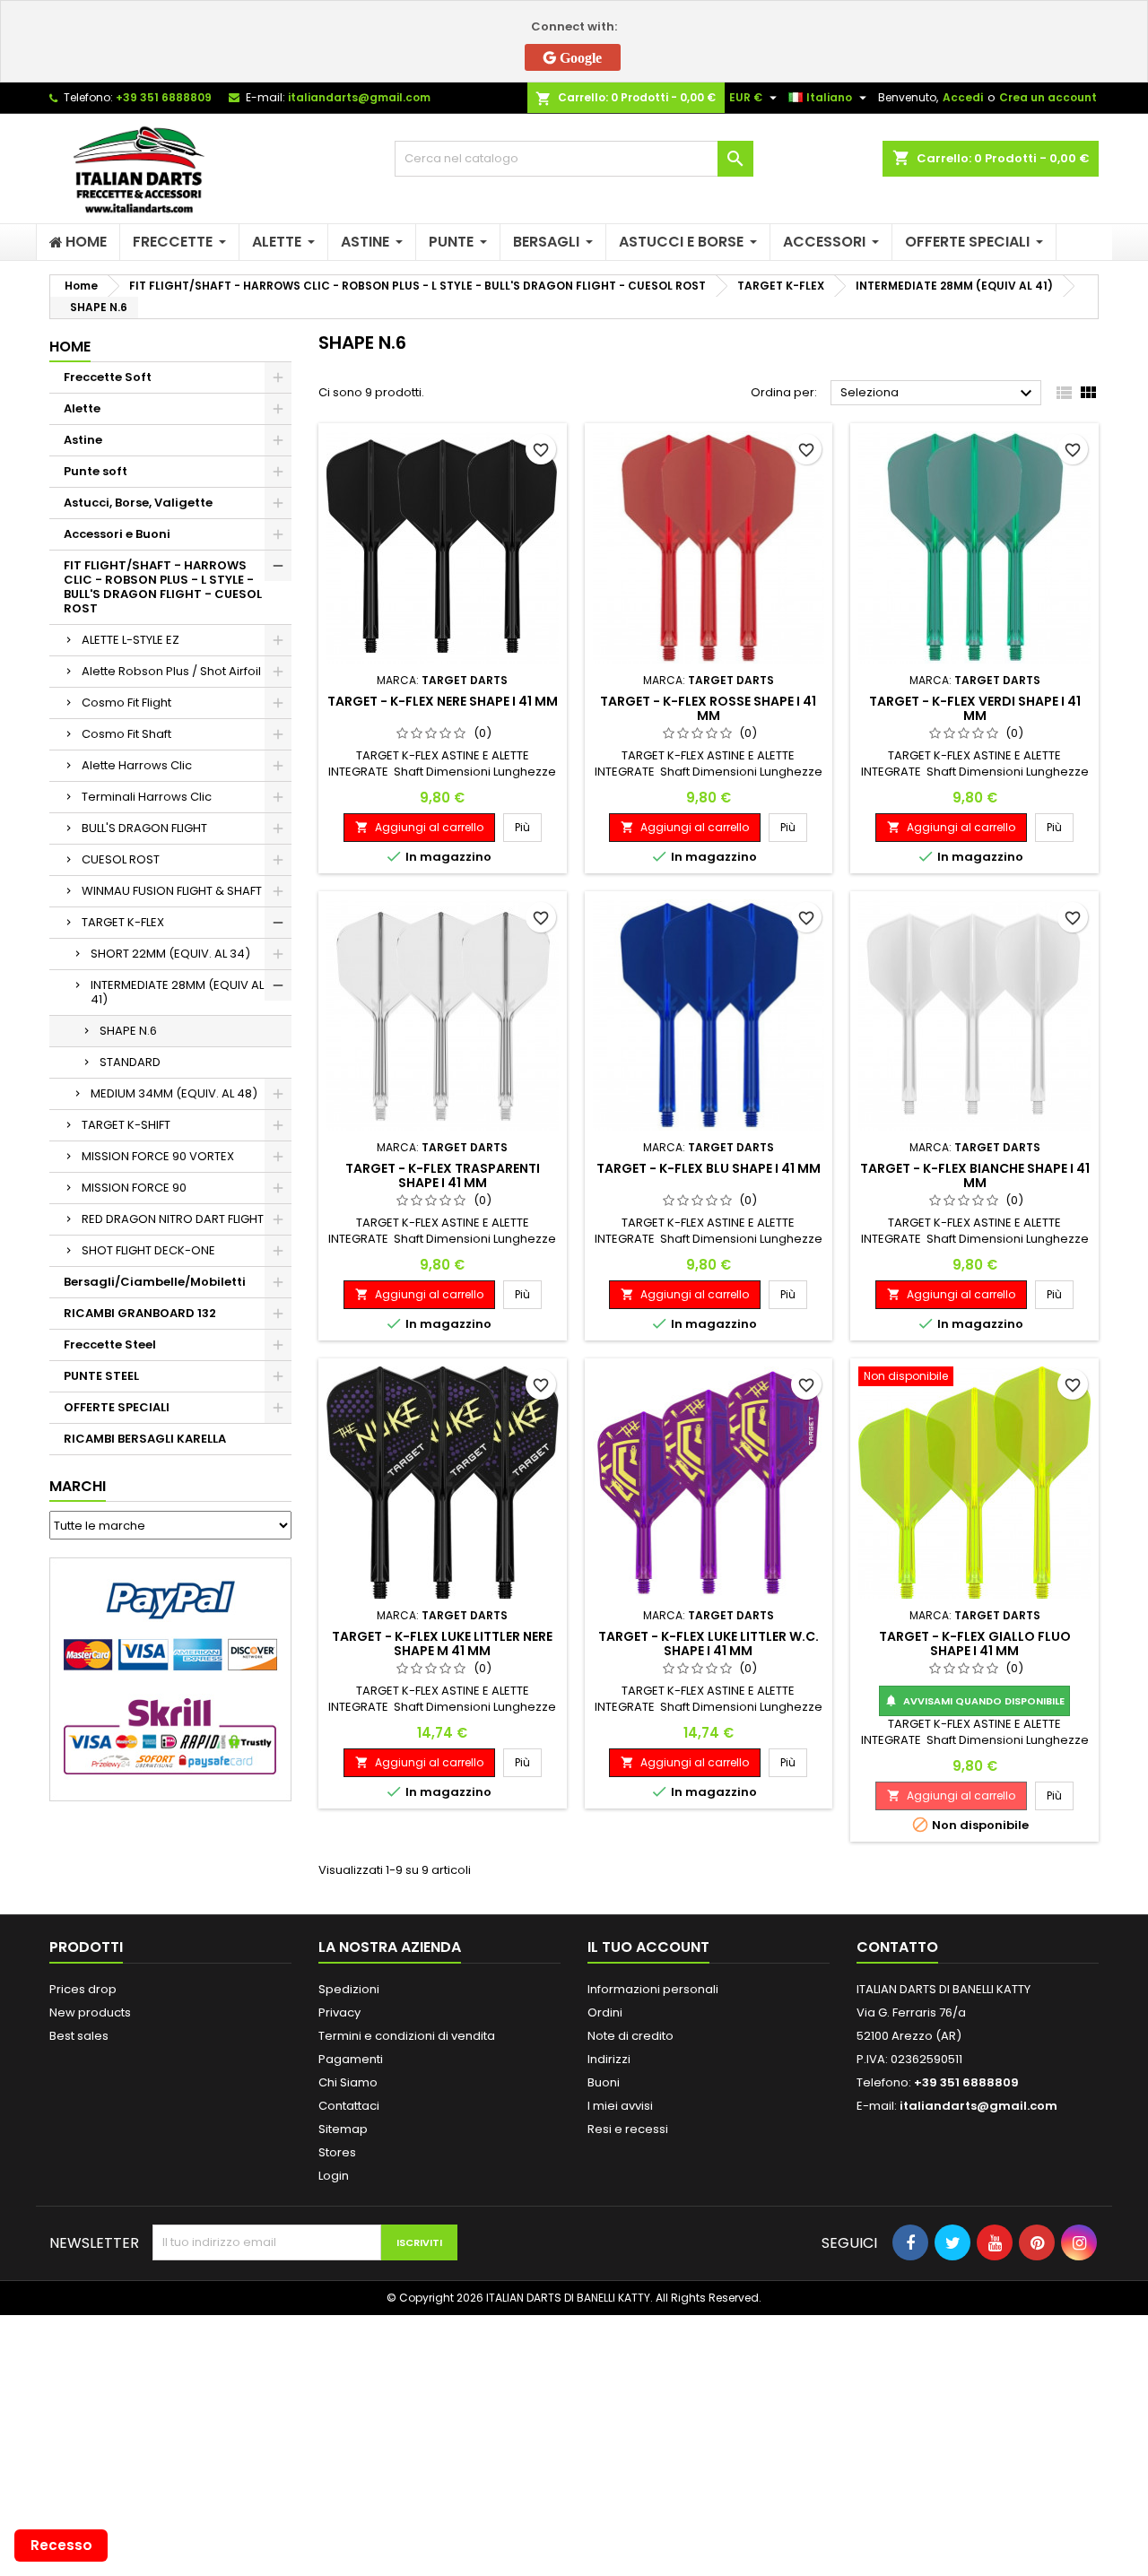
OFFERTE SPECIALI (117, 1407)
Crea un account (1048, 97)
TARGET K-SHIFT (126, 1125)
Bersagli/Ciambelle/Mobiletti (155, 1282)
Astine (83, 440)
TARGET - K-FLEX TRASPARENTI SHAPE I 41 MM (443, 1175)
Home (70, 347)
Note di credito (631, 2036)
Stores (337, 2152)
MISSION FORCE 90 (134, 1188)
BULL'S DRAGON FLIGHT (144, 828)
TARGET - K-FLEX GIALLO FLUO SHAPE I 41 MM (975, 1644)
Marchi (78, 1486)
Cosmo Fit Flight (126, 703)
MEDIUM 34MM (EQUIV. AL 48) (174, 1093)
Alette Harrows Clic (137, 765)
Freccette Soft (108, 377)
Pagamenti (351, 2059)
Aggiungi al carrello (419, 827)
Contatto (897, 1947)
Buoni (604, 2082)
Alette (82, 408)
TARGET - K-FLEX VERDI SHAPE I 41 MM (975, 708)
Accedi (963, 97)
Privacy (339, 2012)
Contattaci (349, 2106)
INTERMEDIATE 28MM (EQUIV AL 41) (177, 992)
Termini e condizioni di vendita (407, 2036)
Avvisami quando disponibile (974, 1701)
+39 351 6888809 (164, 97)
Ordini (605, 2012)
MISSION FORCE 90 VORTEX (158, 1156)
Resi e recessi (628, 2129)
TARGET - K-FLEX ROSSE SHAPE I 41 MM (708, 708)
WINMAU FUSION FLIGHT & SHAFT (172, 891)
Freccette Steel (110, 1344)
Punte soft (96, 471)
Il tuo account (648, 1947)
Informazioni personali (653, 1989)
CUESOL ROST (121, 859)
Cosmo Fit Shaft (126, 734)
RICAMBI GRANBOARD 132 (140, 1313)
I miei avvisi (620, 2106)
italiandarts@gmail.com (359, 97)
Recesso (61, 2545)
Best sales (79, 2036)
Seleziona (939, 394)
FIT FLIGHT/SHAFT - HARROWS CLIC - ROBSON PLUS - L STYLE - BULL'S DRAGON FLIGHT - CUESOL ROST (163, 587)
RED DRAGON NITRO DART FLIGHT (173, 1219)
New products (90, 2012)
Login (334, 2176)
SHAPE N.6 (128, 1031)
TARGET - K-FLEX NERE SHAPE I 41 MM (443, 701)
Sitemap (343, 2129)
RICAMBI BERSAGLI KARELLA (145, 1439)
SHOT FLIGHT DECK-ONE (148, 1250)
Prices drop (83, 1989)
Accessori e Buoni (117, 534)
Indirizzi (609, 2059)
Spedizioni (349, 1989)
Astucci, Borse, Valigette (138, 503)
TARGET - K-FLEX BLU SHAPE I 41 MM (709, 1168)
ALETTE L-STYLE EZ (130, 640)
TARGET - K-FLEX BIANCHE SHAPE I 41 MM (975, 1175)
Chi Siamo (348, 2082)
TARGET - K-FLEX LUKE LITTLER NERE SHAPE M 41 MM (442, 1644)
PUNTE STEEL (101, 1376)
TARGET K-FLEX (123, 922)
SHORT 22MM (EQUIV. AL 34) (170, 954)
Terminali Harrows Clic (147, 797)
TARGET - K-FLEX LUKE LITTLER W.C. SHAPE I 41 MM (709, 1644)
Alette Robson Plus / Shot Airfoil (171, 671)
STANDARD (130, 1062)
